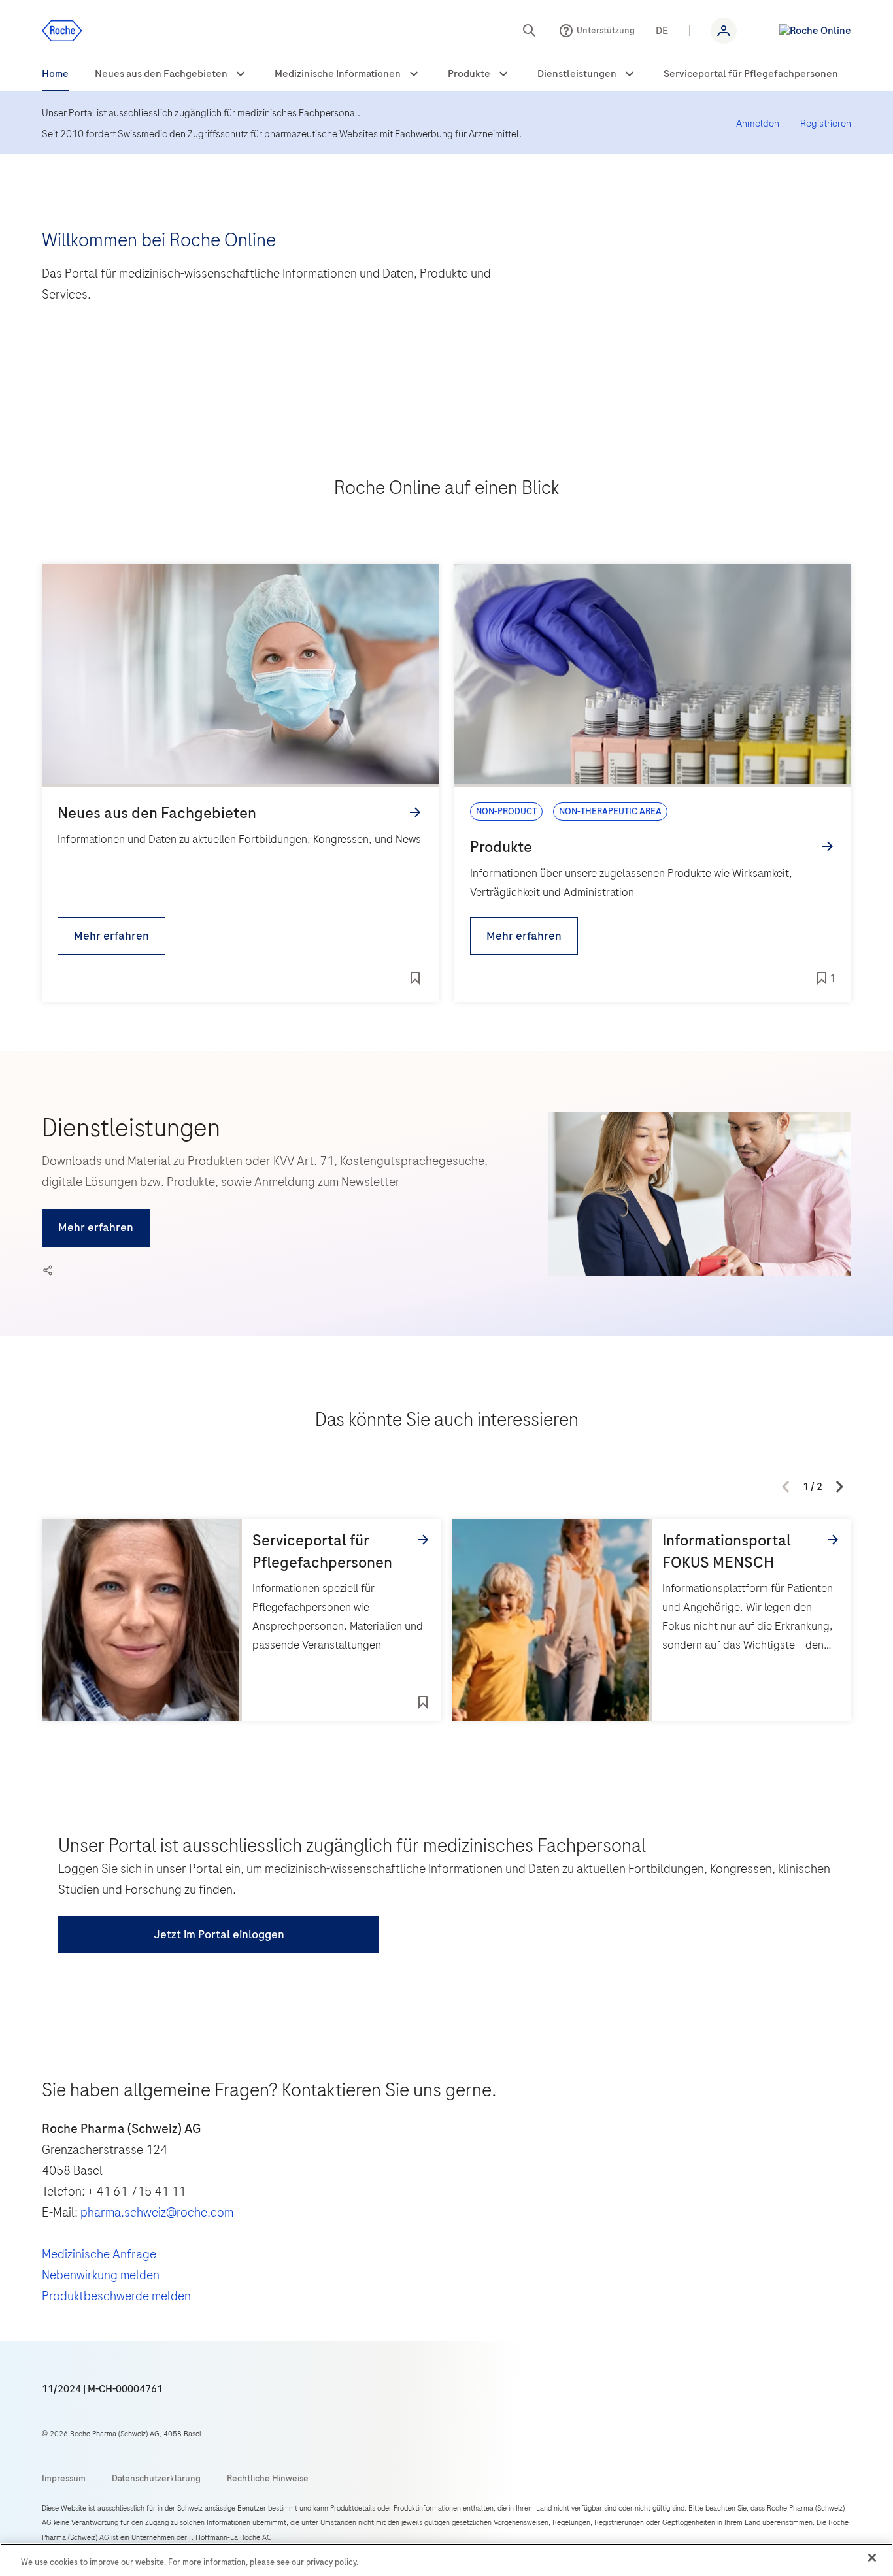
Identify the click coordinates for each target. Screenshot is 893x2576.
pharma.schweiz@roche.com (157, 2212)
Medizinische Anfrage (99, 2254)
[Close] (872, 2558)
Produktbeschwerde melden (116, 2296)
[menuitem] (55, 74)
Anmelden (758, 124)
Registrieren (826, 124)
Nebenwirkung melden (101, 2275)
